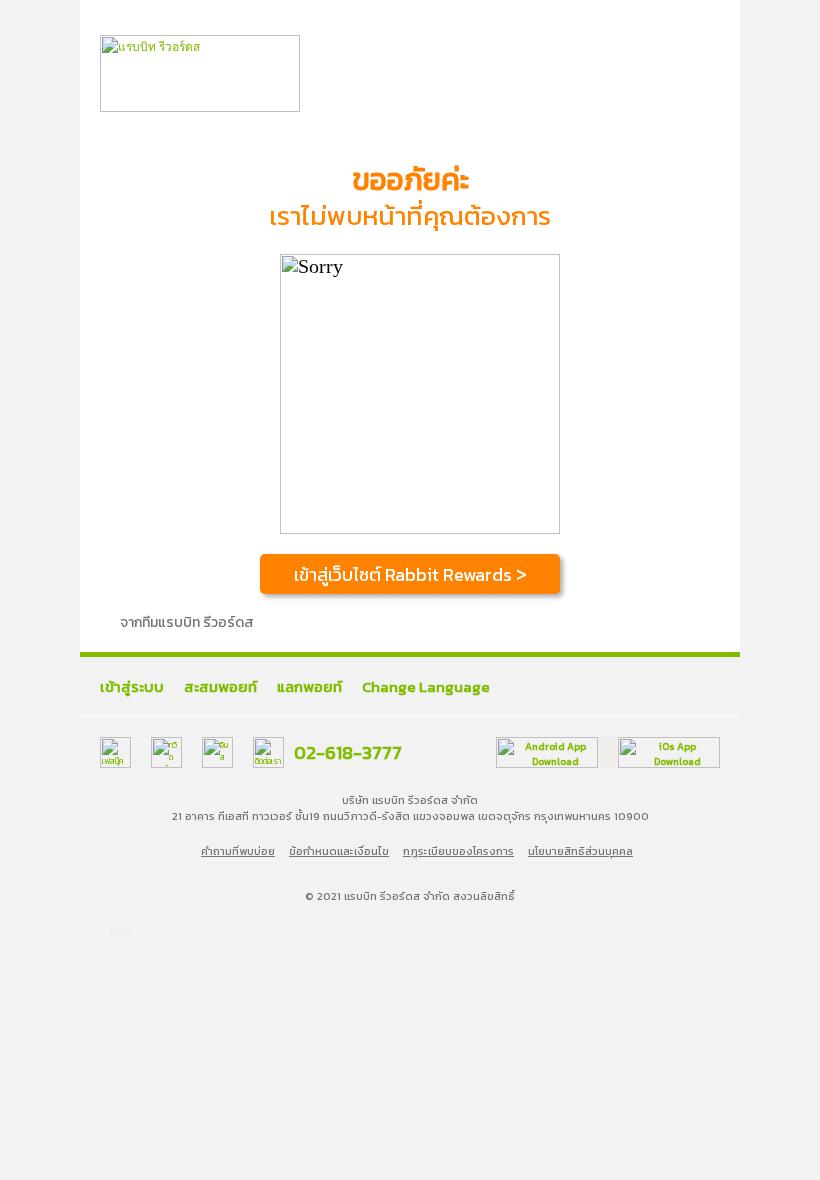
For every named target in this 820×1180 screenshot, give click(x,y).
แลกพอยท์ (309, 686)
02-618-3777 (348, 752)
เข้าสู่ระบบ (132, 686)
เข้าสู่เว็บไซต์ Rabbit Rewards (410, 574)
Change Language (426, 686)
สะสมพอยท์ (220, 686)
